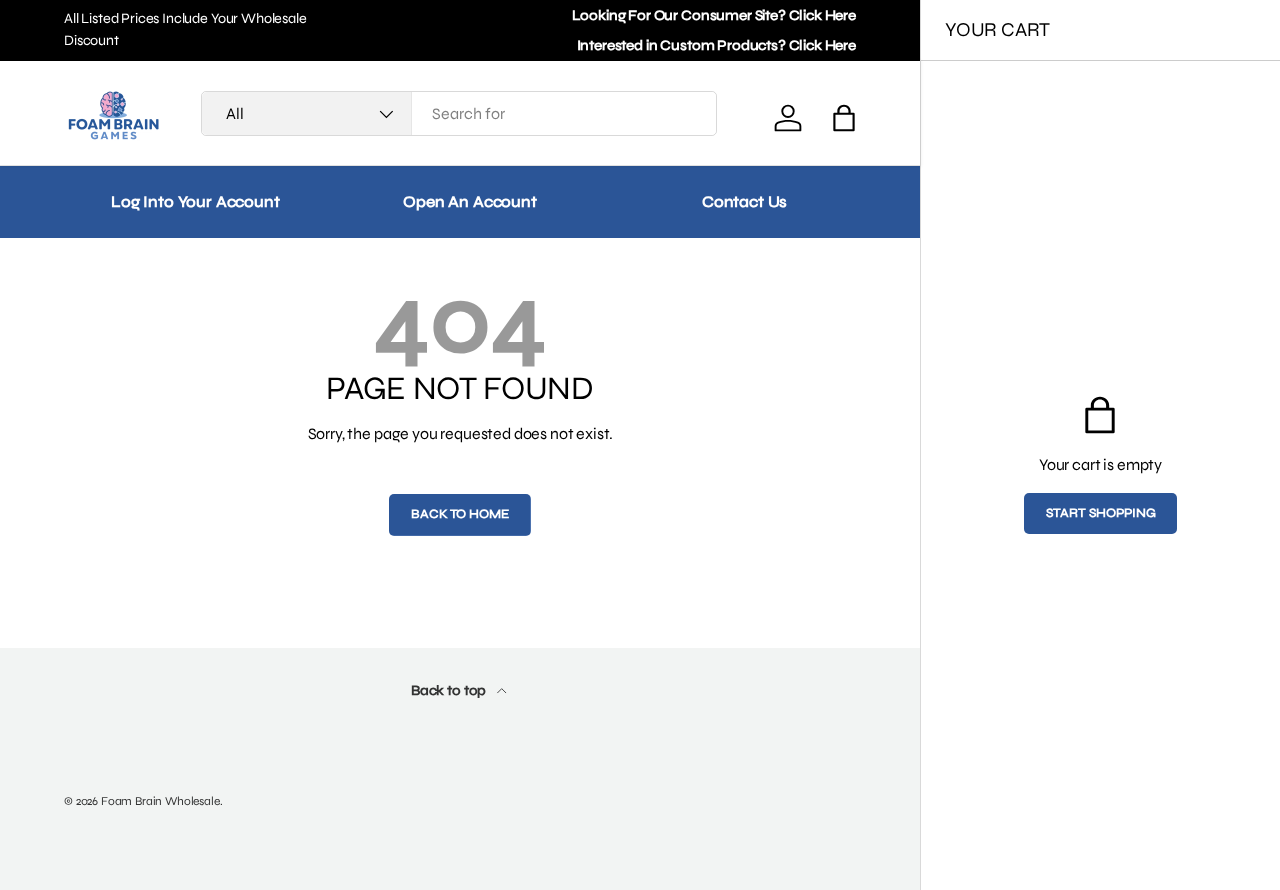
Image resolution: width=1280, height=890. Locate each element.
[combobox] (459, 113)
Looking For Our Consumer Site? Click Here (714, 15)
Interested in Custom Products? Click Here (716, 45)
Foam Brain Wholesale (160, 801)
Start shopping (1101, 513)
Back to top (450, 690)
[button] (844, 118)
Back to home (459, 514)
